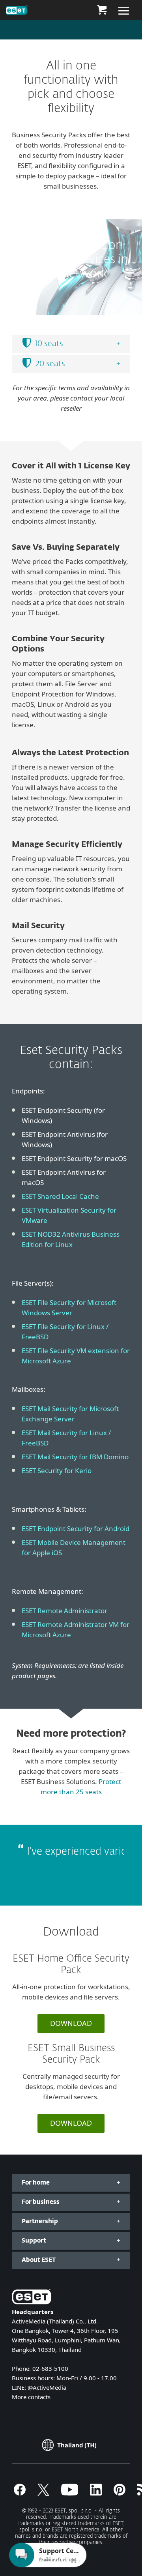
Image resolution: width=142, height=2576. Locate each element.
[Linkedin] (96, 2493)
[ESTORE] (102, 10)
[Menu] (124, 10)
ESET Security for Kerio (57, 1471)
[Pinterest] (120, 2493)
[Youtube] (70, 2493)
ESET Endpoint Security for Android (76, 1529)
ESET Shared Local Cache (60, 1196)
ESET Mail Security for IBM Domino (75, 1457)
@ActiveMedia (47, 2387)
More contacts (31, 2397)
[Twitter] (43, 2493)
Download (71, 2023)
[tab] (71, 344)
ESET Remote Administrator (64, 1611)
